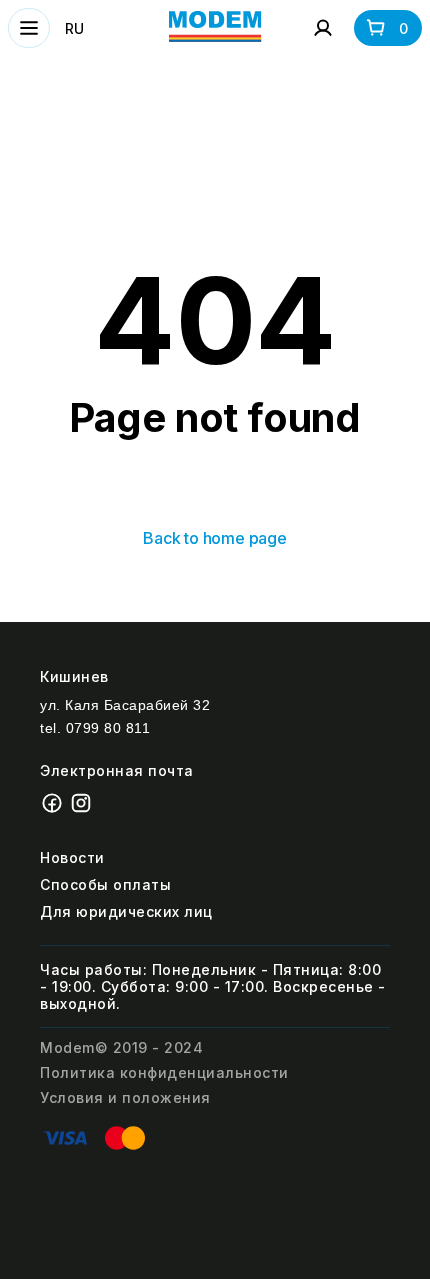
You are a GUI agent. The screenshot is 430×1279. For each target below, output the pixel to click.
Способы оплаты (105, 884)
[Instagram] (83, 809)
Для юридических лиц (126, 911)
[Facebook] (54, 809)
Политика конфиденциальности (164, 1072)
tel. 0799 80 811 (95, 728)
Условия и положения (125, 1097)
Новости (72, 857)
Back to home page (215, 538)
